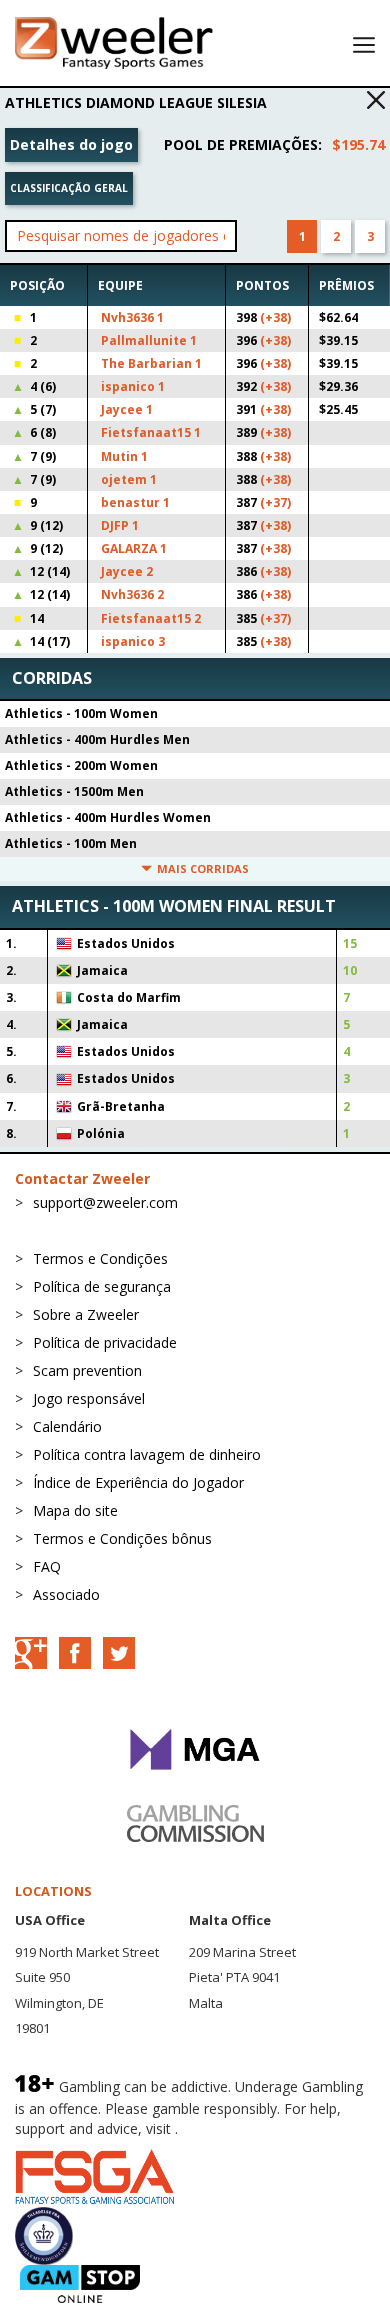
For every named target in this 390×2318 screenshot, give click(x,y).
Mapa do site (75, 1510)
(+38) (275, 317)
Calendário (67, 1426)
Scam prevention (87, 1370)
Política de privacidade (105, 1342)
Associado (66, 1594)
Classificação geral (69, 188)
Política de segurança (102, 1286)
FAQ (47, 1566)
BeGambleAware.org (249, 2128)
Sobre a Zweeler (86, 1314)
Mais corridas (203, 868)
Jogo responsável (89, 1398)
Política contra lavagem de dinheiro (147, 1454)
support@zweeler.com (105, 1202)
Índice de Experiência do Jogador (138, 1482)
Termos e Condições (100, 1258)
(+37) (275, 502)
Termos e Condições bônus (122, 1538)
